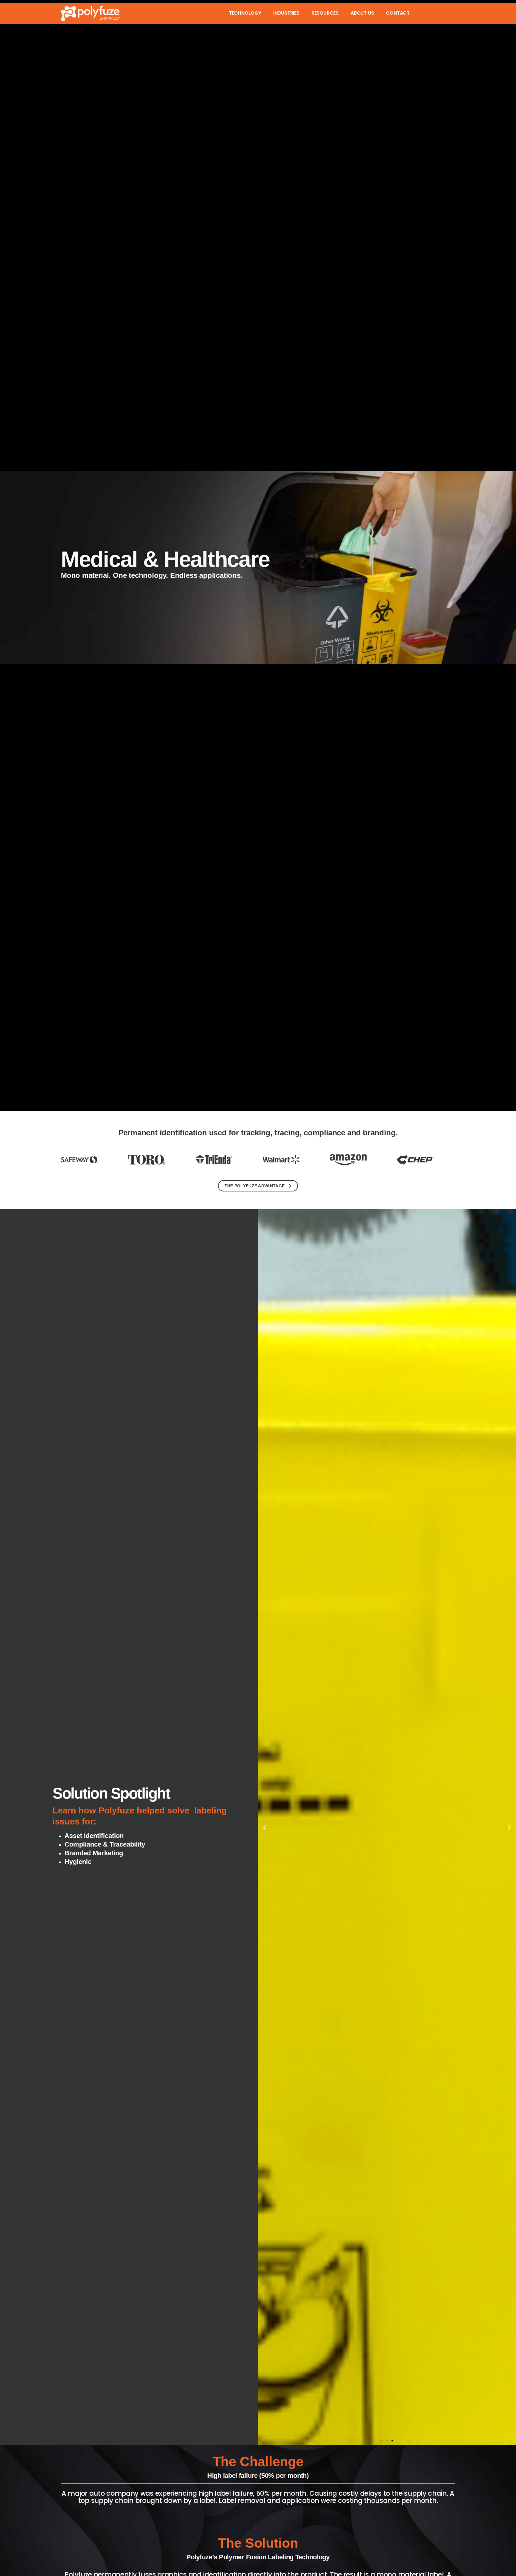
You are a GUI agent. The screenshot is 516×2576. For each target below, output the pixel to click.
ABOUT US (362, 13)
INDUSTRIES (286, 13)
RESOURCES (325, 13)
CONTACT (398, 13)
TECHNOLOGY (245, 13)
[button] (265, 1827)
